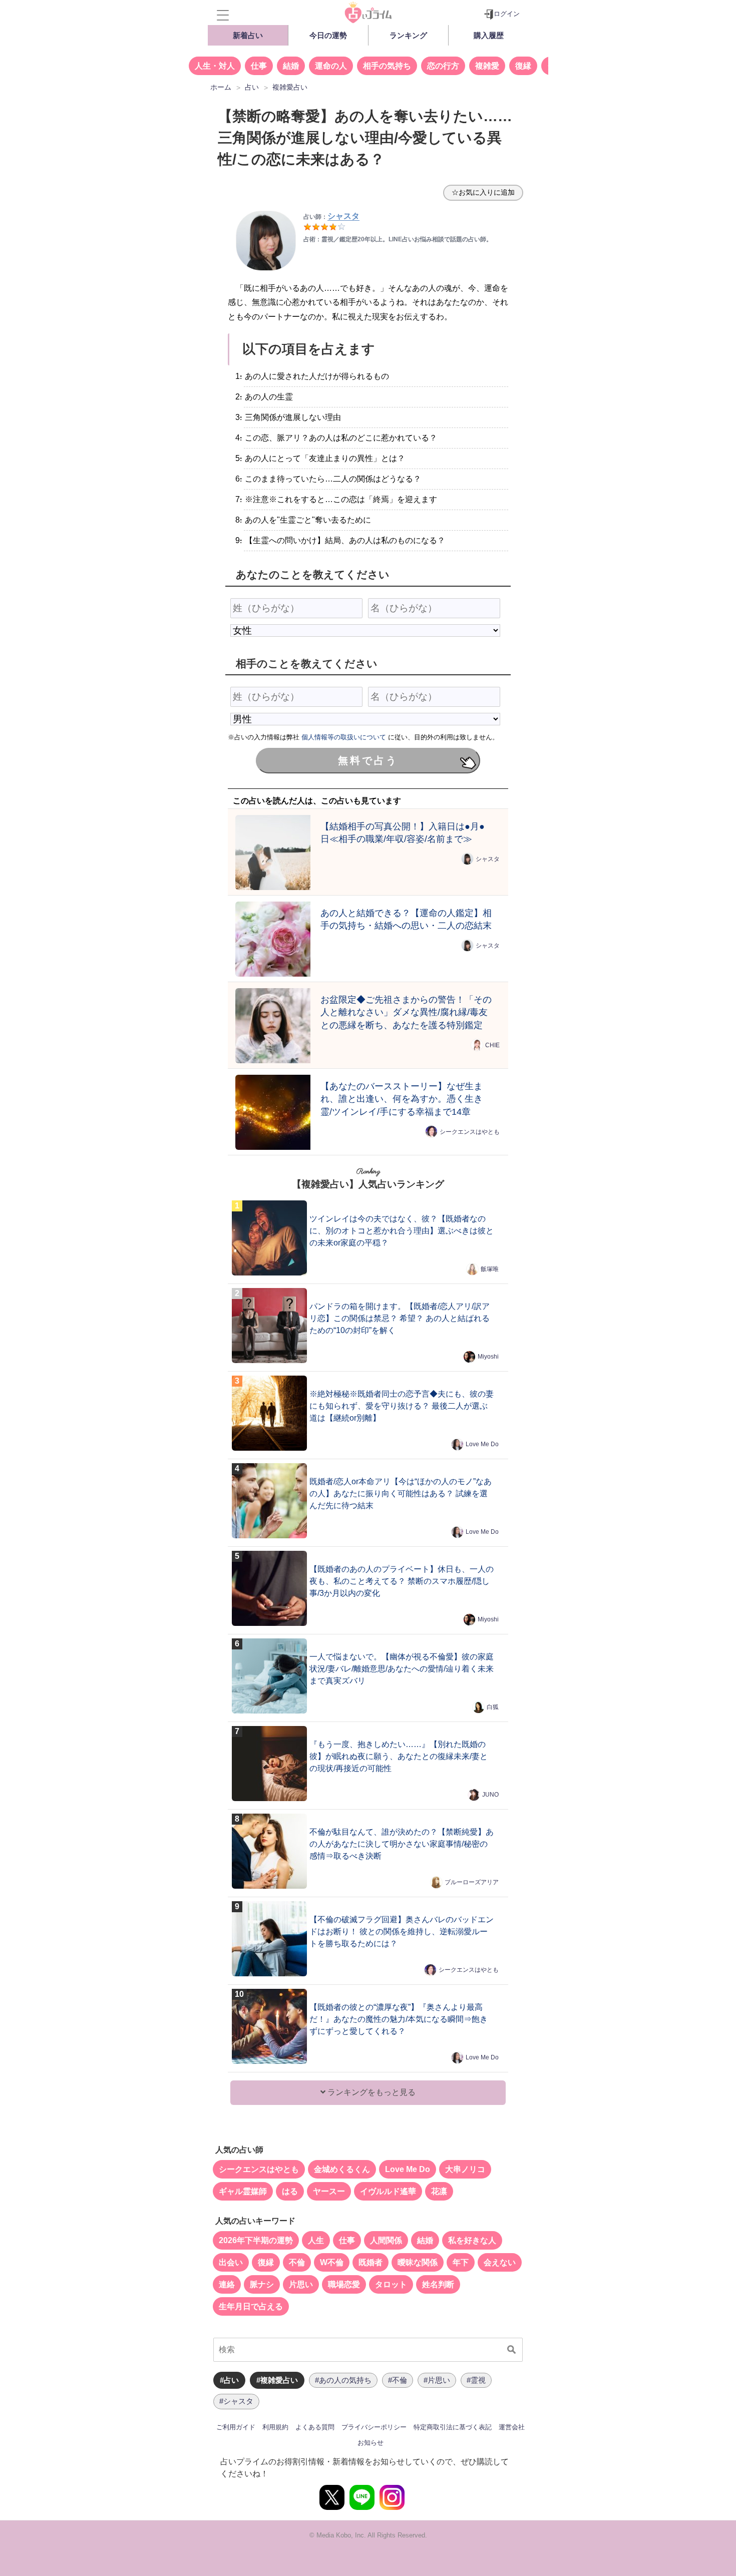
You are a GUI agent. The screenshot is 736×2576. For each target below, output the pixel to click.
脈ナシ (262, 2284)
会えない (500, 2262)
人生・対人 (215, 66)
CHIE (492, 1045)
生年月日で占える (251, 2306)
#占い (229, 2380)
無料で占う (368, 760)
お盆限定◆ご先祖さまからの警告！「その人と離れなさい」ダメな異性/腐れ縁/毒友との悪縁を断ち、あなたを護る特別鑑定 (406, 1012)
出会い (231, 2262)
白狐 (493, 1707)
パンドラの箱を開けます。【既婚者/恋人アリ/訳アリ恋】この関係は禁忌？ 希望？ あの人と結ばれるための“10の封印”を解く (400, 1318)
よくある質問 (315, 2427)
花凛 (439, 2191)
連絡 (227, 2284)
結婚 (291, 66)
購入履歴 (489, 35)
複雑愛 (487, 66)
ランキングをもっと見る (371, 2092)
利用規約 (275, 2427)
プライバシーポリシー (374, 2427)
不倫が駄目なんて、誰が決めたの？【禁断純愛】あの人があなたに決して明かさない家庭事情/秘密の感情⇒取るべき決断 (402, 1844)
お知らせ (371, 2443)
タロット (391, 2284)
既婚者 (371, 2262)
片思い (301, 2284)
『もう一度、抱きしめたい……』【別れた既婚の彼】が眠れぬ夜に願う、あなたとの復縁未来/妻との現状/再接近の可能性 (399, 1756)
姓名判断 (438, 2284)
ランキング (408, 35)
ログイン (507, 14)
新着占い (248, 35)
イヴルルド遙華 (388, 2191)
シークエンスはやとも (470, 1132)
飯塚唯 (490, 1269)
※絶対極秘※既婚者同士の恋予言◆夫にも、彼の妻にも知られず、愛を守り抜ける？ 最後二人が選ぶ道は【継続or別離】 (402, 1406)
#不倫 (398, 2380)
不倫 (297, 2262)
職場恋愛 (344, 2284)
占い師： (331, 217)
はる (290, 2191)
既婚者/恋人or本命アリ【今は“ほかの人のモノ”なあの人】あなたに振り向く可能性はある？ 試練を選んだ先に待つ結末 (401, 1493)
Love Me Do (482, 1444)
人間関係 (386, 2240)
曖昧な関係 (418, 2262)
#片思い (437, 2380)
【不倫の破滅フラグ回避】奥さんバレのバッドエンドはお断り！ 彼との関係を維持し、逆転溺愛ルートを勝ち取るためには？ (402, 1931)
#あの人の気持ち (343, 2380)
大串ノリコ (465, 2169)
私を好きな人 (472, 2240)
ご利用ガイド (236, 2427)
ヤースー (329, 2191)
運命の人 (331, 66)
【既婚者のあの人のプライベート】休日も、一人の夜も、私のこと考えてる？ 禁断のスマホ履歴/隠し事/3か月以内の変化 (402, 1581)
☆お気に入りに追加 (483, 192)
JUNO (490, 1795)
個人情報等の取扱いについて (344, 737)
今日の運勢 (328, 35)
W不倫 (332, 2262)
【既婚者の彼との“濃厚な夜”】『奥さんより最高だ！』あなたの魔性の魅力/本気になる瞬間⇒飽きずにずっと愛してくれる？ (399, 2019)
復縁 (523, 66)
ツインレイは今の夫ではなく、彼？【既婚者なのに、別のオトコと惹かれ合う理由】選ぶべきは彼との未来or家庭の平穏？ (402, 1231)
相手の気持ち (387, 66)
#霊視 (476, 2380)
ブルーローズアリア (472, 1882)
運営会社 (512, 2427)
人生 (316, 2240)
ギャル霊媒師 (243, 2191)
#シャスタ (236, 2401)
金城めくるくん (342, 2169)
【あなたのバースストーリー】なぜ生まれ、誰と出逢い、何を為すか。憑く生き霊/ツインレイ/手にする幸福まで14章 (402, 1099)
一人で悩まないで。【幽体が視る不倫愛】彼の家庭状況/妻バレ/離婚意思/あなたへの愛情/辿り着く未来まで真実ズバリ (402, 1669)
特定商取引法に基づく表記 (453, 2427)
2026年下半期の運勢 (256, 2240)
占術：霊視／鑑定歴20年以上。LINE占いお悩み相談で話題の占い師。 (398, 239)
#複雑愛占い (277, 2380)
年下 (461, 2262)
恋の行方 (443, 66)
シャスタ (488, 859)
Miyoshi (488, 1357)
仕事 (259, 66)
